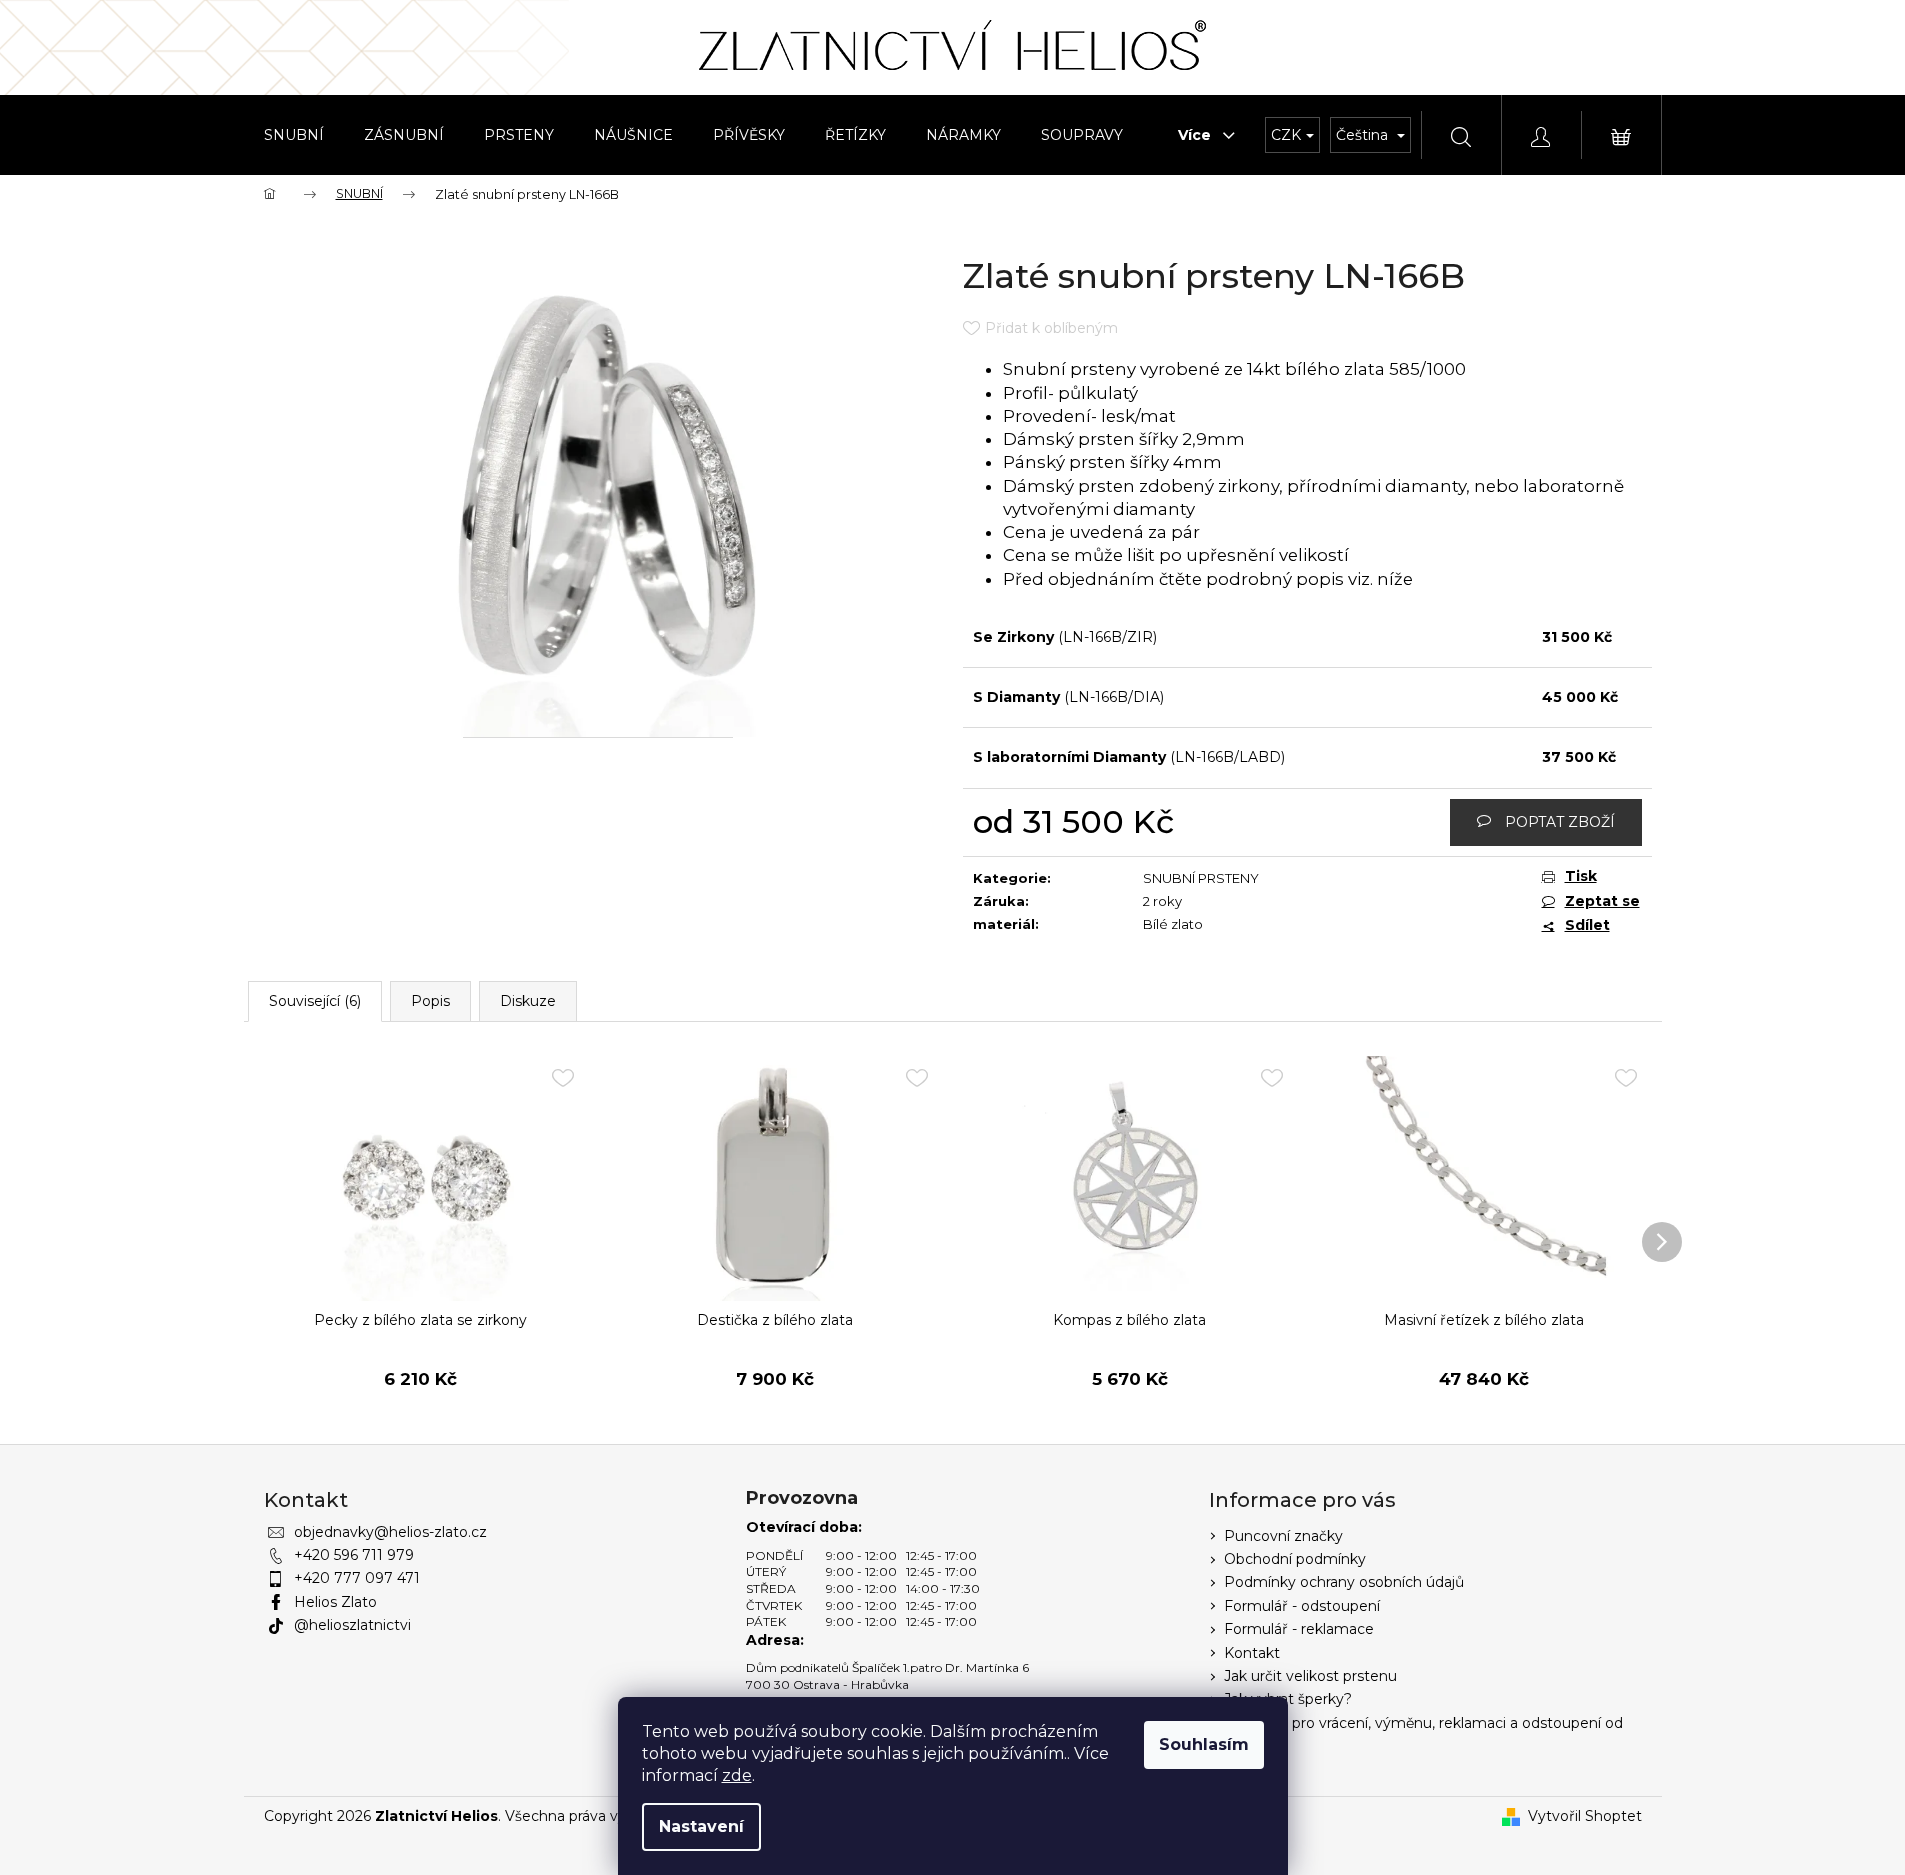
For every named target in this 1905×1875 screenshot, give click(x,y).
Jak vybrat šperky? (1288, 1699)
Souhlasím (1204, 1744)
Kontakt (1252, 1653)
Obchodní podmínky (1295, 1559)
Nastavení (701, 1826)
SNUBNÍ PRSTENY (1201, 878)
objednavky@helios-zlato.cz (390, 1532)
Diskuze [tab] (528, 1001)
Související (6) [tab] (315, 1001)
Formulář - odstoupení (1302, 1606)
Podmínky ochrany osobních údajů (1344, 1582)
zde (737, 1775)
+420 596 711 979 (354, 1555)
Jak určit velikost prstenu (1310, 1676)
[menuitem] (294, 135)
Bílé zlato (1173, 924)
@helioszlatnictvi (352, 1625)
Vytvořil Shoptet (1585, 1816)
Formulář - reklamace (1299, 1629)
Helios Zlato (335, 1602)
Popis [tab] (430, 1001)
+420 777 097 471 (357, 1578)
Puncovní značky (1283, 1536)
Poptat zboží (1560, 822)
